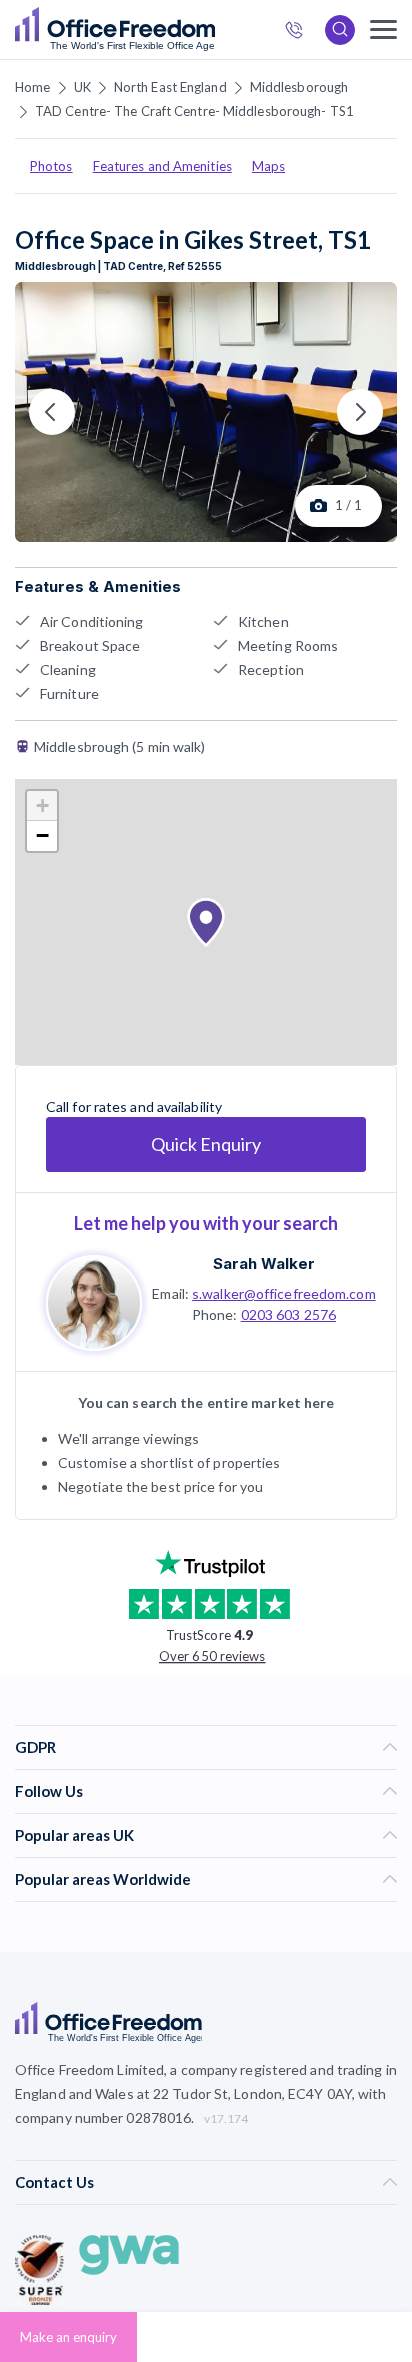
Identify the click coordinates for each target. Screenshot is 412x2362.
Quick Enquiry (206, 1144)
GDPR (35, 1747)
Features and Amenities (162, 166)
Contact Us (54, 2182)
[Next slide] (360, 412)
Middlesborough (299, 87)
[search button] (213, 30)
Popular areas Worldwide (103, 1879)
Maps (268, 166)
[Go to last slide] (52, 412)
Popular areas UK (74, 1835)
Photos (51, 166)
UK (82, 87)
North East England (170, 87)
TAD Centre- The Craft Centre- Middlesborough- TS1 (194, 111)
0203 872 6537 (300, 32)
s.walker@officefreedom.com (284, 1293)
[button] (206, 923)
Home (32, 87)
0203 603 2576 (288, 1314)
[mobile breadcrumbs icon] (383, 29)
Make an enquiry (68, 2337)
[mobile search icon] (340, 30)
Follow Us (49, 1791)
